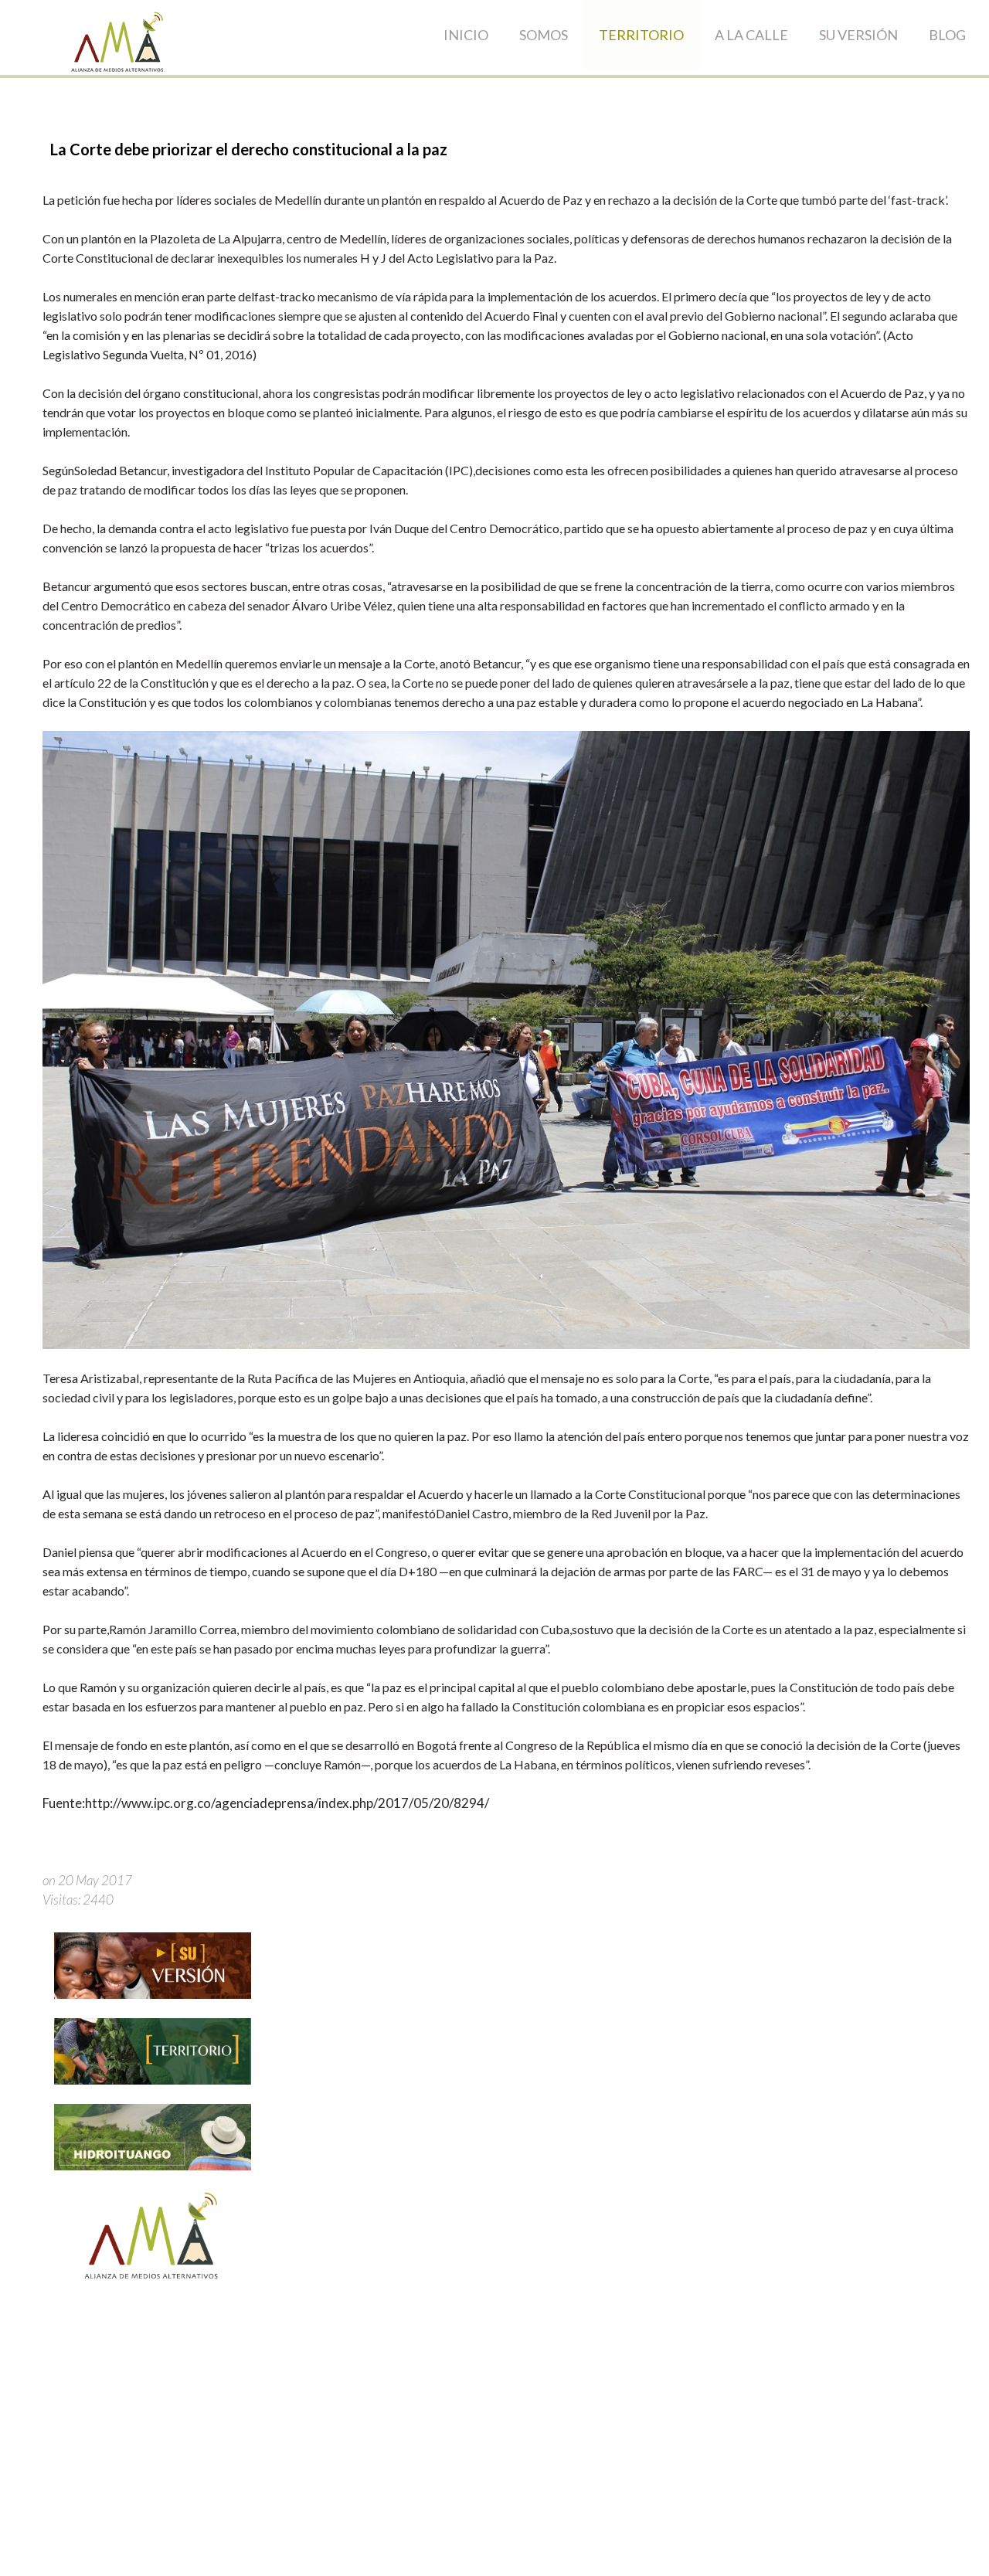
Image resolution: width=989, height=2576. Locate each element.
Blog (947, 35)
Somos (544, 35)
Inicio (466, 35)
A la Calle (751, 35)
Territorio (641, 35)
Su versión (858, 35)
